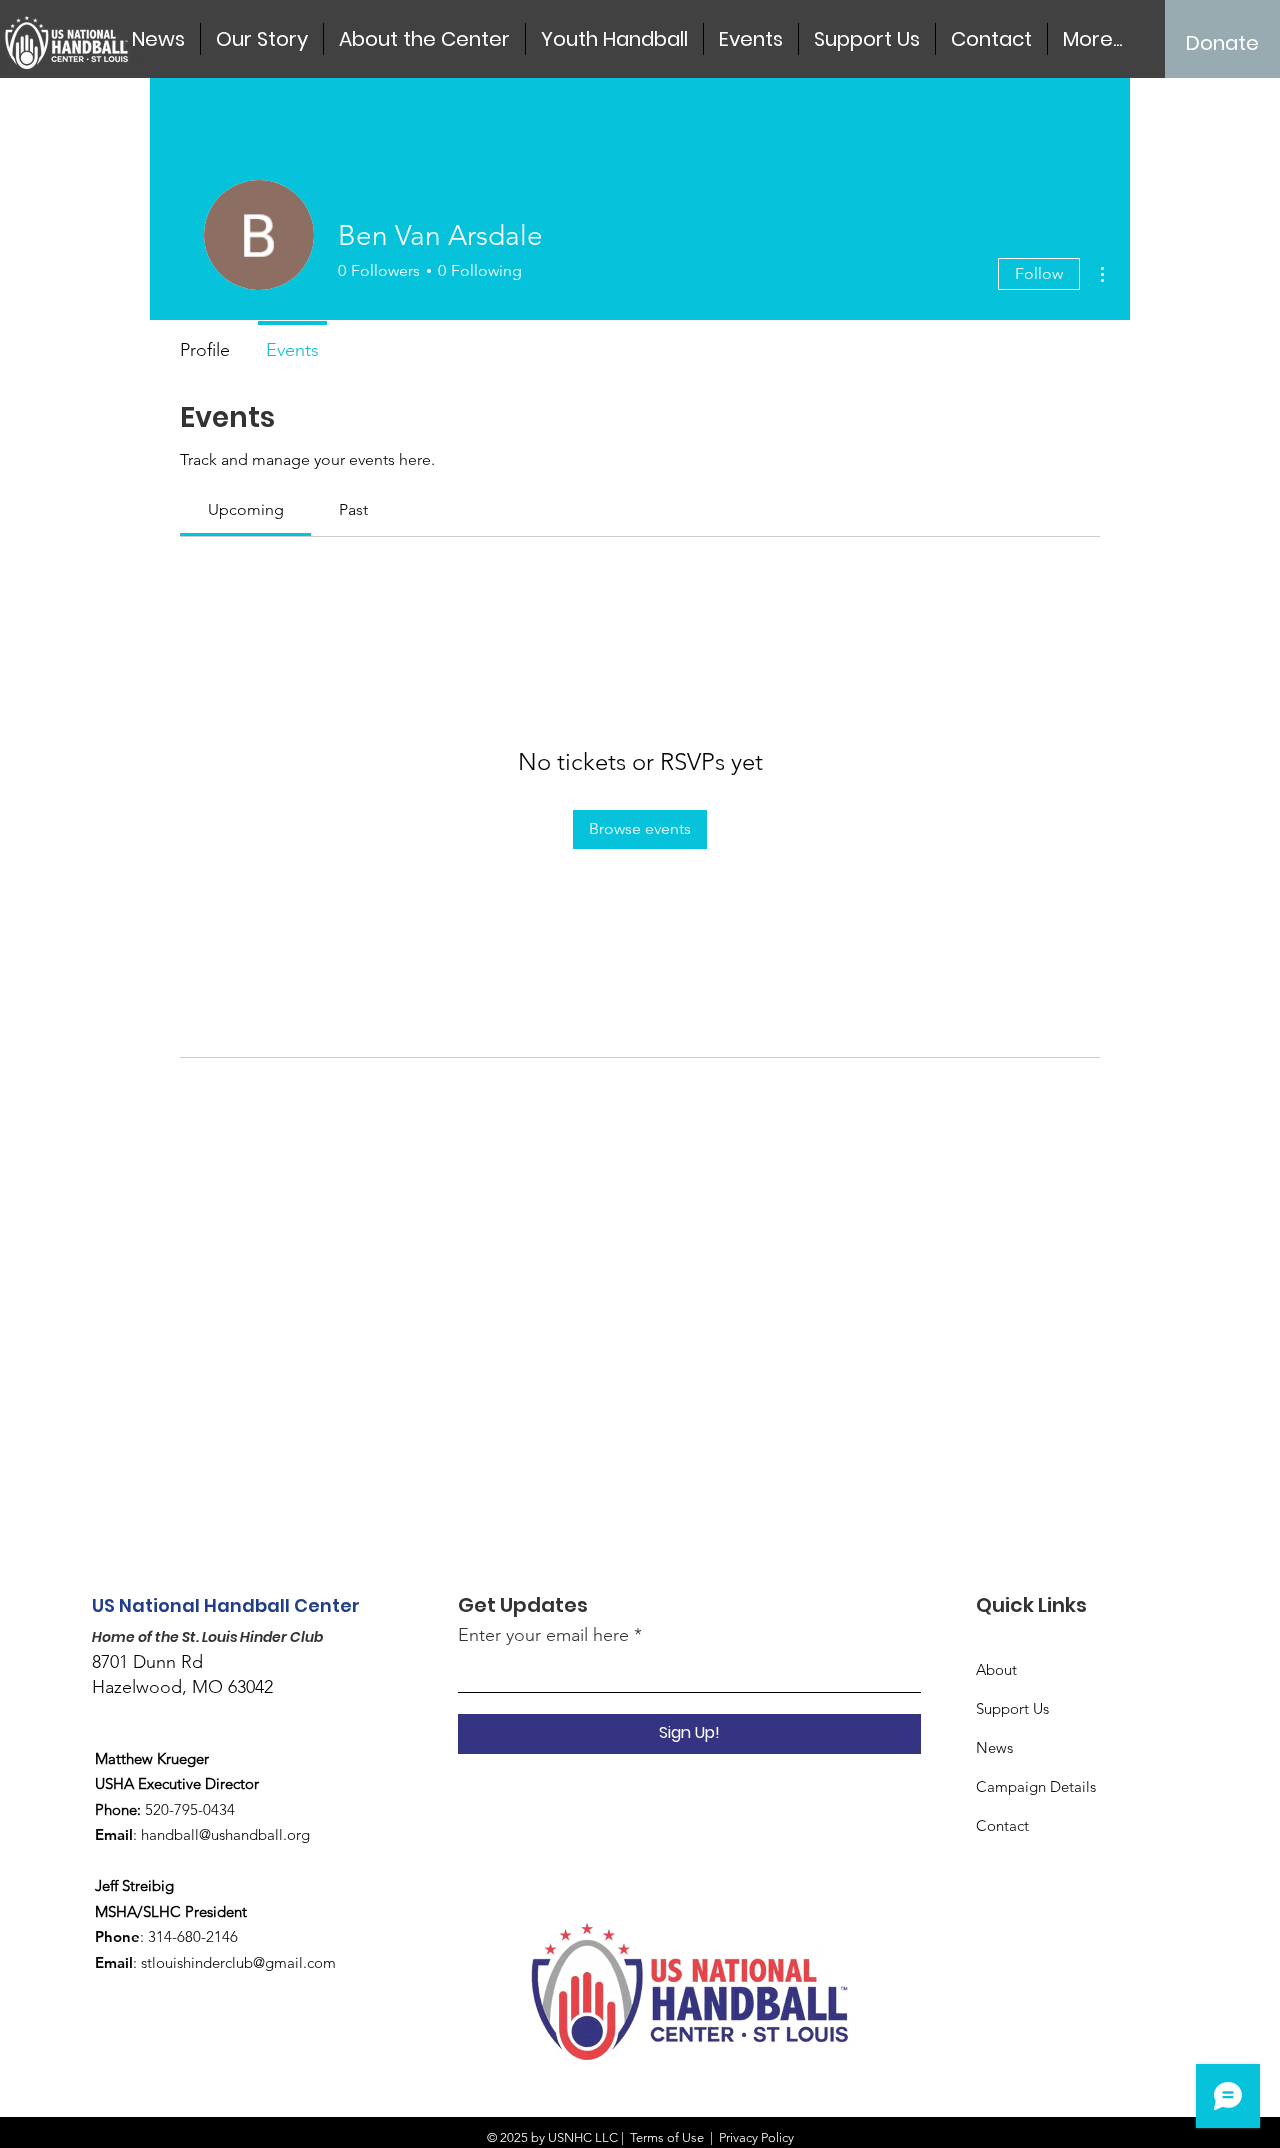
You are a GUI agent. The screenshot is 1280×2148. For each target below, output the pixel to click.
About (996, 1669)
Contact (1002, 1825)
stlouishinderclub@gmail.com (238, 1962)
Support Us (1012, 1708)
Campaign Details (1036, 1786)
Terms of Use (667, 2137)
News (994, 1747)
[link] (246, 509)
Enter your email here (543, 1635)
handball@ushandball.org (225, 1834)
